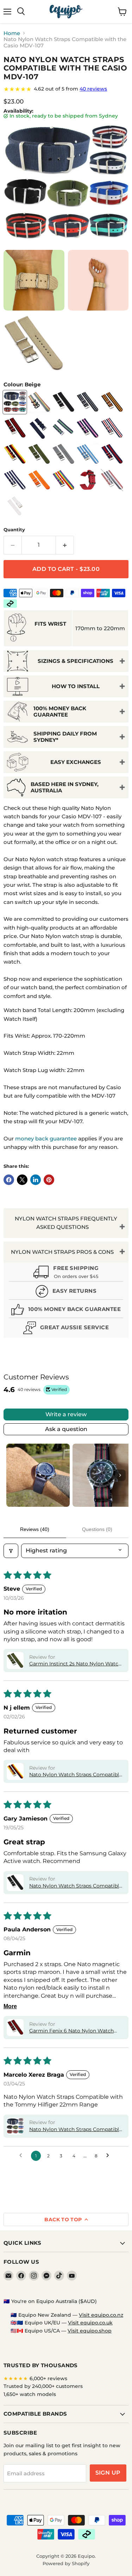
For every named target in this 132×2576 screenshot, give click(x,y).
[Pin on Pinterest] (49, 1180)
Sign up (108, 2473)
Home (12, 33)
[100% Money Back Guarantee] (66, 1310)
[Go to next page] (109, 2156)
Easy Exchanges (76, 762)
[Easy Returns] (66, 1292)
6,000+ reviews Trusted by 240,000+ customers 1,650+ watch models (43, 2386)
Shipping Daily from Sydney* (65, 737)
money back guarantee (46, 1139)
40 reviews (93, 89)
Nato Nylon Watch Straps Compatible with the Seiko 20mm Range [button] (76, 1775)
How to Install (76, 686)
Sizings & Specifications (76, 661)
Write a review (66, 1414)
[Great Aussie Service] (66, 1329)
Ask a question (66, 1429)
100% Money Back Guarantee (60, 711)
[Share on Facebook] (9, 1180)
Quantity (14, 530)
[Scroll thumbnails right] (120, 1475)
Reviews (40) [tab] (35, 1529)
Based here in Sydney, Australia (65, 787)
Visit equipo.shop (90, 2331)
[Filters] (11, 1551)
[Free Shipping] (66, 1273)
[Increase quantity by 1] (65, 545)
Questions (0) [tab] (97, 1529)
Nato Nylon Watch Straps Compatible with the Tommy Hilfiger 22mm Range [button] (76, 2130)
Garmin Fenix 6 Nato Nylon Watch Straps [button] (71, 2031)
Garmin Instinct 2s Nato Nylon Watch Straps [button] (75, 1664)
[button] (15, 1660)
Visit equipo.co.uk (90, 2323)
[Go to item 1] (38, 1475)
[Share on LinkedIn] (36, 1180)
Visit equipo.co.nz (101, 2315)
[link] (66, 89)
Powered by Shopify (66, 2563)
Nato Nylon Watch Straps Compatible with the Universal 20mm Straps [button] (76, 1886)
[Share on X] (22, 1180)
